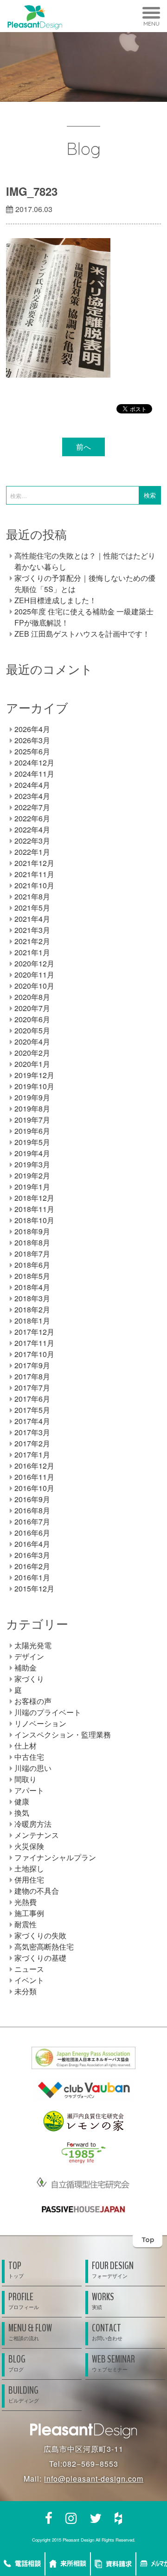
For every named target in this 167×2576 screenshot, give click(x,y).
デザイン (29, 1656)
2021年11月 (34, 874)
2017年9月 (32, 1365)
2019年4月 (32, 1153)
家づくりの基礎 (40, 1958)
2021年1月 (32, 952)
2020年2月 (32, 1053)
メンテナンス (37, 1835)
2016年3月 (32, 1555)
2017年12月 (34, 1332)
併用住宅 (29, 1880)
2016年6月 (32, 1533)
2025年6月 (32, 751)
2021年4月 (32, 919)
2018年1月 (32, 1321)
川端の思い (33, 1768)
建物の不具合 (37, 1891)
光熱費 (26, 1902)
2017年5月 (32, 1410)
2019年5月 (32, 1142)
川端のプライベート (48, 1712)
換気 (22, 1813)
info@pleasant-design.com (94, 2479)
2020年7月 (32, 1008)
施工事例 (29, 1913)
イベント (29, 1980)
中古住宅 (29, 1757)
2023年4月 (32, 796)
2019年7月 (32, 1120)
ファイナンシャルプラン (55, 1857)
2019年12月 (34, 1075)
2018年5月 (32, 1276)
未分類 (26, 1991)
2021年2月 (32, 941)
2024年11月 (34, 774)
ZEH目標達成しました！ (55, 600)
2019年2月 (32, 1175)
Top (148, 2240)
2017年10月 (34, 1354)
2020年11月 (34, 975)
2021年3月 (32, 930)
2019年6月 (32, 1131)
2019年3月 (32, 1164)
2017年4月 (32, 1421)
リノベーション (40, 1723)
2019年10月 (34, 1086)
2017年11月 (34, 1343)
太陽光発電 (33, 1645)
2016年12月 (34, 1466)
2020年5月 (32, 1030)
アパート (29, 1790)
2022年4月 (32, 829)
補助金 (26, 1667)
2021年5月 (32, 908)
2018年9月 (32, 1231)
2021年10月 (34, 885)
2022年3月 (32, 841)
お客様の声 (33, 1701)
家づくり (29, 1679)
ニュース (29, 1969)
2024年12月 (34, 762)
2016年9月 (32, 1499)
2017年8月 (32, 1376)
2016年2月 (32, 1566)
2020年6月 (32, 1019)
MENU (151, 23)
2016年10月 (34, 1488)
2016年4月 (32, 1544)
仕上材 (26, 1746)
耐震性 (26, 1924)
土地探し (29, 1868)
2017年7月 (32, 1388)
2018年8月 (32, 1242)
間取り (26, 1779)
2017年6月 (32, 1399)
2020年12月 (34, 963)
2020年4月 (32, 1042)
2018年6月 (32, 1265)
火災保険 (29, 1846)
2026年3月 (32, 740)
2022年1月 (32, 852)
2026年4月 (32, 729)
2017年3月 (32, 1432)
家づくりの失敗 (40, 1935)
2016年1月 (32, 1577)
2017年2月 (32, 1443)
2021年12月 (34, 863)
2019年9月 (32, 1097)
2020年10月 (34, 986)
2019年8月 (32, 1108)
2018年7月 (32, 1254)
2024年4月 (32, 785)
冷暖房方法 (33, 1824)
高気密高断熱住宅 (44, 1947)
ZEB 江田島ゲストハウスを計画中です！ (82, 634)
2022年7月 (32, 807)
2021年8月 (32, 896)
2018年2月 (32, 1309)
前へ (83, 447)
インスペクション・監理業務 (63, 1734)
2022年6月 (32, 818)
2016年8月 (32, 1510)
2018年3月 (32, 1298)
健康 (22, 1801)
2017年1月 (32, 1454)
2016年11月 (34, 1477)
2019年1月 (32, 1187)
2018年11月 (34, 1209)
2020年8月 (32, 997)
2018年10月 (34, 1220)
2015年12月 (34, 1588)
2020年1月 (32, 1064)
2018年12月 (34, 1198)
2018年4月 (32, 1287)
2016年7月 (32, 1521)
